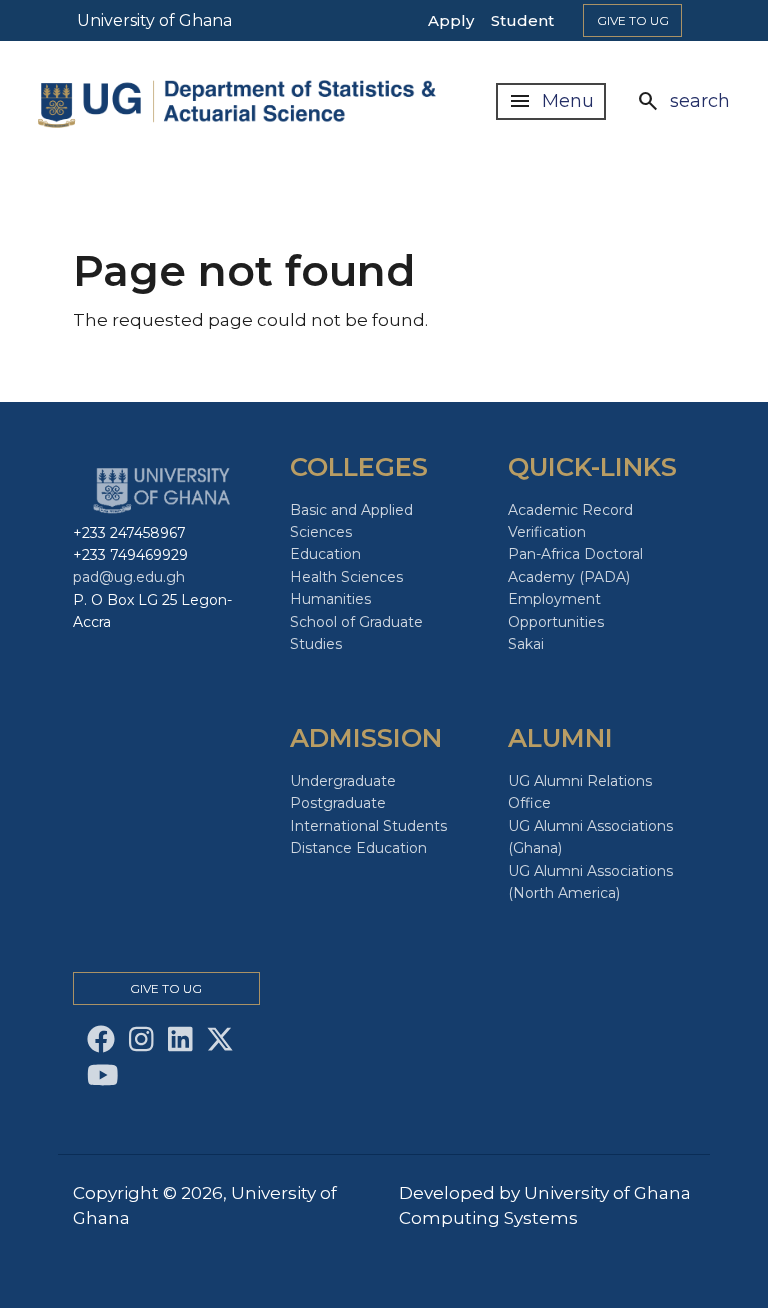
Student (522, 20)
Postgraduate (338, 803)
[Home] (248, 101)
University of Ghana (154, 20)
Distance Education (358, 848)
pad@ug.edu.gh (129, 577)
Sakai (526, 644)
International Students (368, 826)
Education (325, 554)
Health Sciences (346, 577)
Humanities (330, 599)
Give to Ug (633, 20)
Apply (451, 20)
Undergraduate (343, 781)
